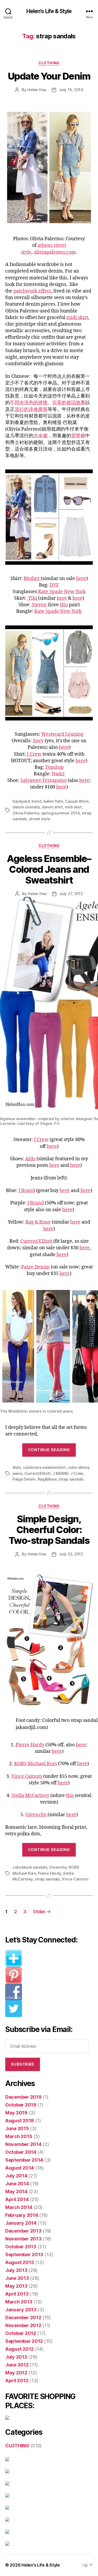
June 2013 (17, 2278)
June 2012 (17, 2365)
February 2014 (22, 2215)
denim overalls (26, 807)
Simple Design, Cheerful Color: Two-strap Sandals (49, 1530)
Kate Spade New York (62, 592)
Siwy (38, 741)
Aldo (30, 1159)
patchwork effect (32, 291)
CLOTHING (49, 63)
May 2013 (16, 2286)
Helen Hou (37, 90)
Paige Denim (35, 1267)
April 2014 (17, 2199)
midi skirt (77, 318)
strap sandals (71, 1479)
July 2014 (16, 2176)
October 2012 (21, 2333)
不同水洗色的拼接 (29, 403)
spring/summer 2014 (60, 813)
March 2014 (19, 2207)
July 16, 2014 (71, 90)
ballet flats (53, 801)
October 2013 (21, 2247)
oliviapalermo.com (55, 252)
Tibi (32, 598)
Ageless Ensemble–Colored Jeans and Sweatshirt (49, 869)
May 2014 (16, 2191)
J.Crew (34, 754)
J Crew (77, 1473)
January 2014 (21, 2223)
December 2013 (23, 2231)
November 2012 (23, 2325)
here (81, 579)
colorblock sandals (30, 1867)
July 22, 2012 (71, 1554)
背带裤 (78, 436)
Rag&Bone (47, 1479)
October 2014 (21, 2152)
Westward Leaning (62, 734)
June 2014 (17, 2184)
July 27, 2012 (71, 894)
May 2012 (16, 2373)
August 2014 (20, 2168)
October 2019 (21, 2105)
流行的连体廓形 (31, 409)
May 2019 (16, 2113)
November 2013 (23, 2239)
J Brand (27, 1191)
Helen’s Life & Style (41, 2565)
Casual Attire (77, 801)
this (64, 605)
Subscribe (23, 2064)
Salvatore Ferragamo (44, 780)
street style (40, 819)
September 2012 (24, 2341)
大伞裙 (41, 436)
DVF (54, 585)
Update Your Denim (49, 76)
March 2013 (19, 2302)
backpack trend (27, 801)
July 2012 (16, 2357)
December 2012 (23, 2318)
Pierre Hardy (30, 1745)
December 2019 (23, 2097)
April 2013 (17, 2294)
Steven (39, 605)
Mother (32, 579)
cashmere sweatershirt (44, 1467)
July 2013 (16, 2270)
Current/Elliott (37, 1241)
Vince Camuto (27, 1776)
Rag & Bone (38, 1222)
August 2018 (20, 2121)
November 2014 (23, 2144)
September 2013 (24, 2254)
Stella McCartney (30, 1796)
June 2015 (17, 2128)
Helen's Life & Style (49, 11)
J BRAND (60, 1473)
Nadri (58, 774)
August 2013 (20, 2262)
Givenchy (36, 1815)
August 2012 (19, 2349)
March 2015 (19, 2136)
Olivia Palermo (26, 813)
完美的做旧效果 (69, 403)
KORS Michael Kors (36, 1764)
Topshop (54, 767)
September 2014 (24, 2160)
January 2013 (21, 2310)
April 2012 (17, 2381)
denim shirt (52, 807)
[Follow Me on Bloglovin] (49, 1958)
